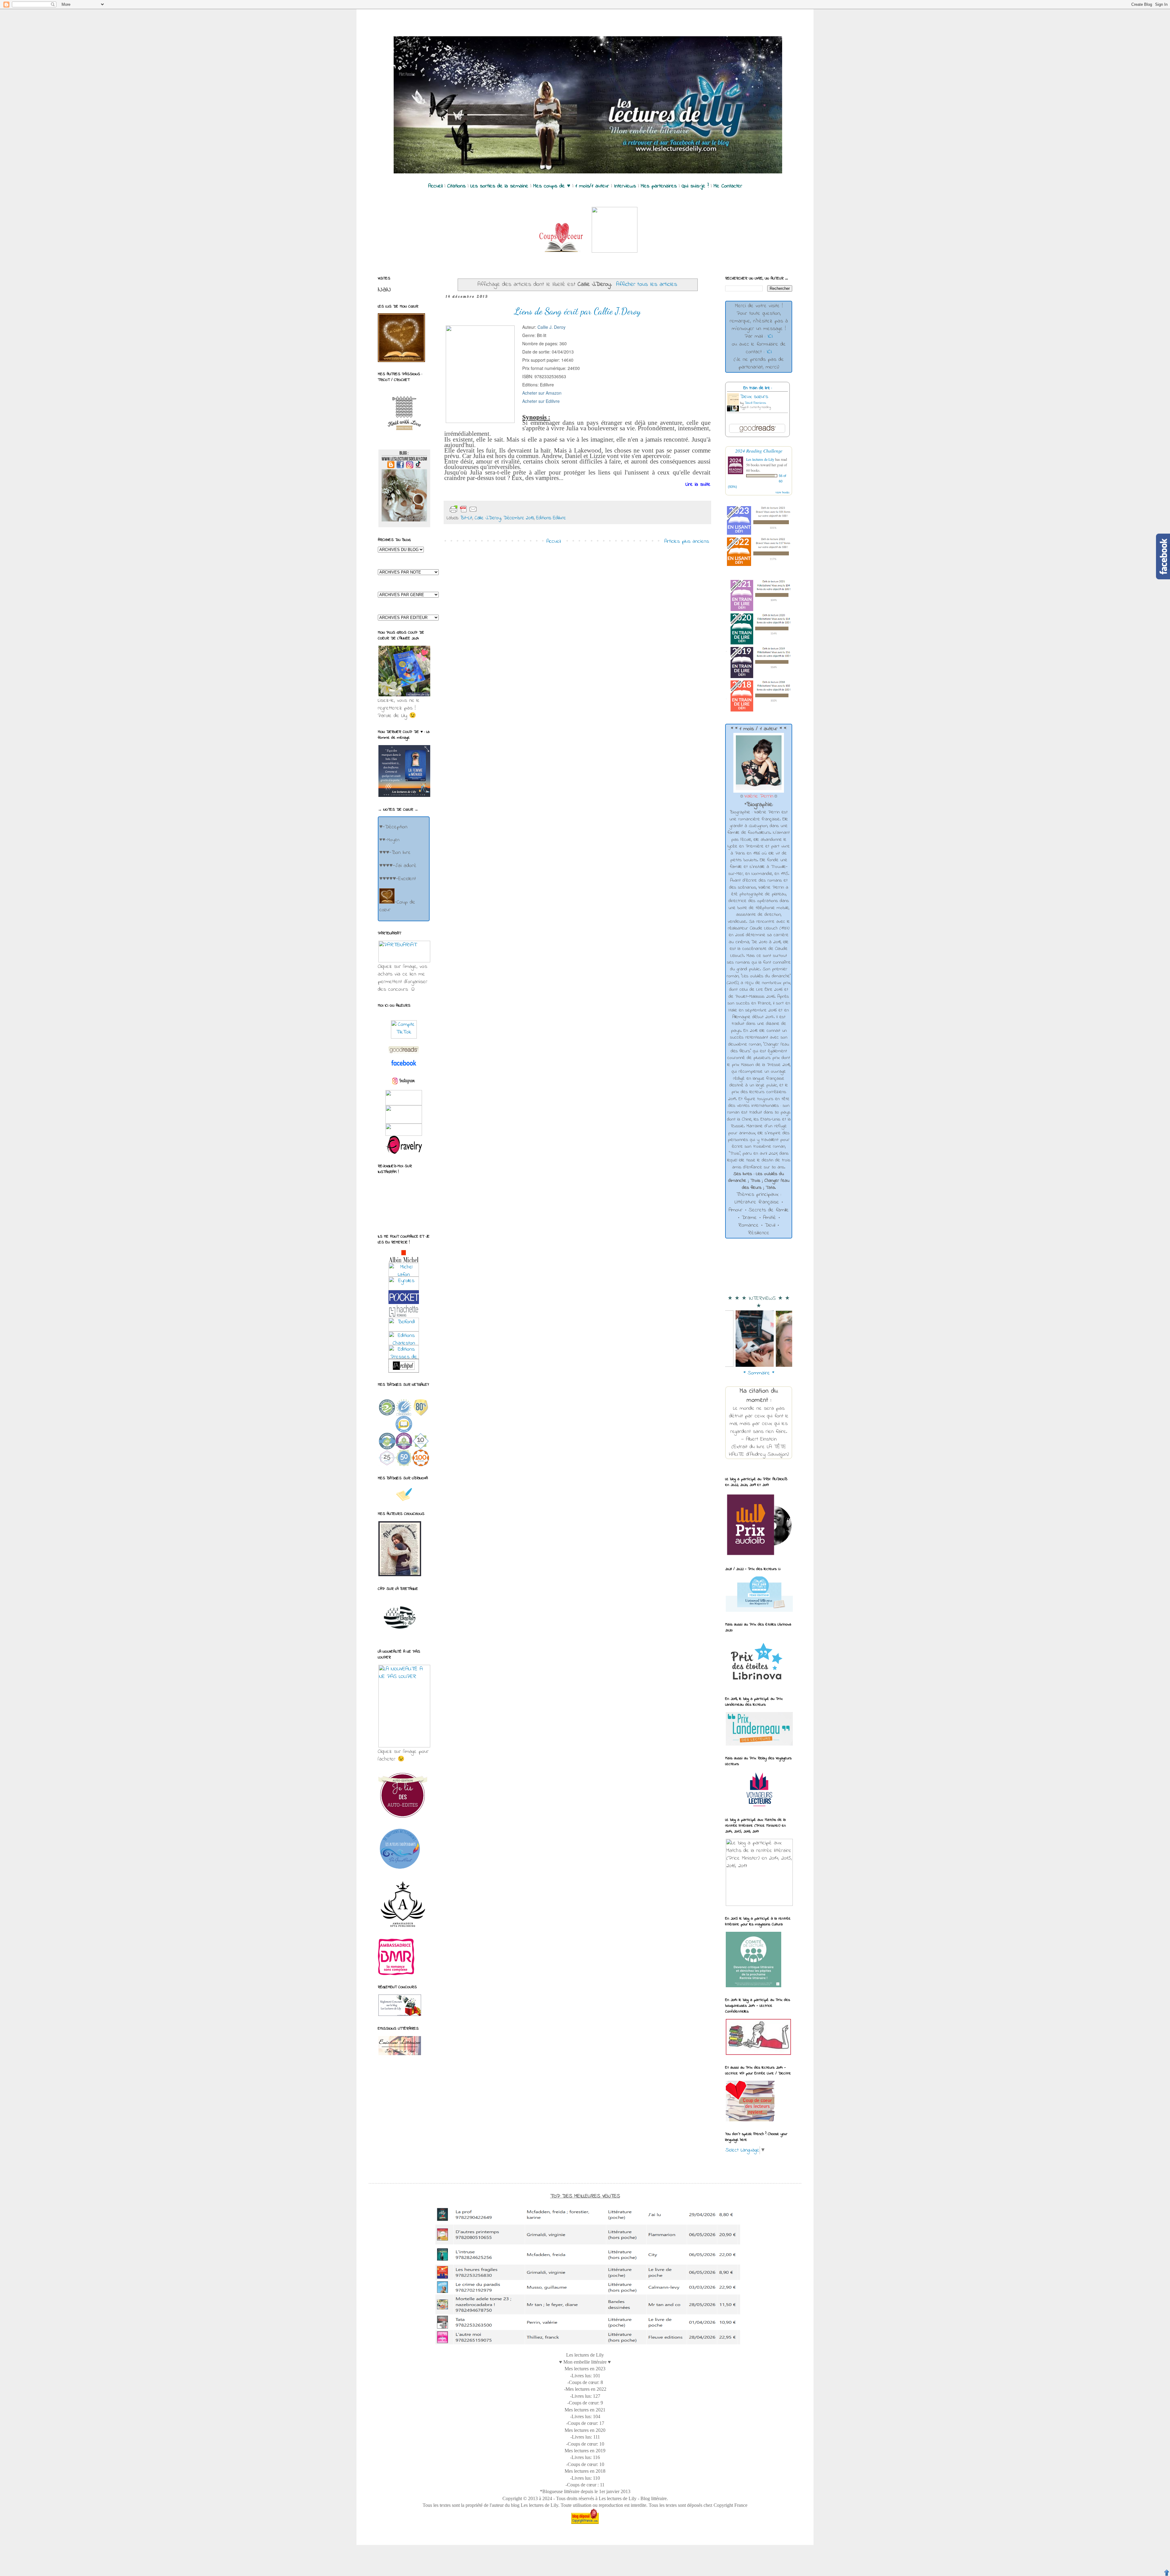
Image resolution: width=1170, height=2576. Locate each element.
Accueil (553, 542)
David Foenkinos (755, 403)
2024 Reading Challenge (759, 451)
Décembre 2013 (519, 518)
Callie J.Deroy (488, 518)
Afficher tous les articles (647, 284)
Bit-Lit (466, 518)
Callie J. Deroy (551, 327)
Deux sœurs (754, 397)
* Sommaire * (759, 1373)
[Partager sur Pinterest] (526, 510)
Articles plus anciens (687, 542)
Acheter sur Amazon (542, 393)
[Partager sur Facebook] (517, 510)
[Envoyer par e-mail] (487, 510)
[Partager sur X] (507, 510)
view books (782, 492)
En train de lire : (758, 388)
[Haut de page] (1167, 2573)
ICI (770, 336)
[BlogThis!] (497, 510)
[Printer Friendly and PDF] (463, 509)
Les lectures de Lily (760, 459)
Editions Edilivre (551, 518)
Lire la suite (698, 485)
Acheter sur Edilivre (541, 401)
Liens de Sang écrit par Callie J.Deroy (578, 311)
